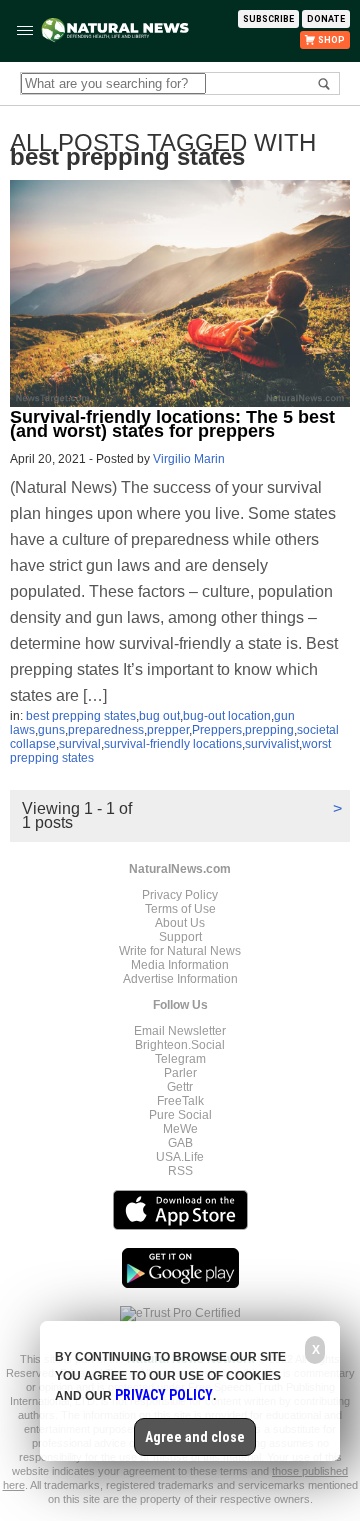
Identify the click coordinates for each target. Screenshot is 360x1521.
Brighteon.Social (180, 1045)
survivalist (272, 744)
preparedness (106, 730)
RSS (180, 1171)
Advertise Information (180, 979)
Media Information (180, 965)
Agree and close (195, 1437)
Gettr (180, 1087)
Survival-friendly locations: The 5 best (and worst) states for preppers (172, 424)
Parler (180, 1073)
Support (180, 937)
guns (51, 730)
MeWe (180, 1129)
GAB (180, 1143)
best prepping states (81, 716)
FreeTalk (180, 1101)
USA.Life (180, 1157)
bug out (159, 716)
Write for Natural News (180, 951)
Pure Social (180, 1115)
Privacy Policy (180, 895)
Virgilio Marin (189, 459)
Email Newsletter (180, 1031)
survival (80, 744)
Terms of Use (180, 909)
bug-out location (227, 716)
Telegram (180, 1059)
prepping (269, 730)
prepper (168, 730)
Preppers (217, 730)
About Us (180, 923)
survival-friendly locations (173, 744)
